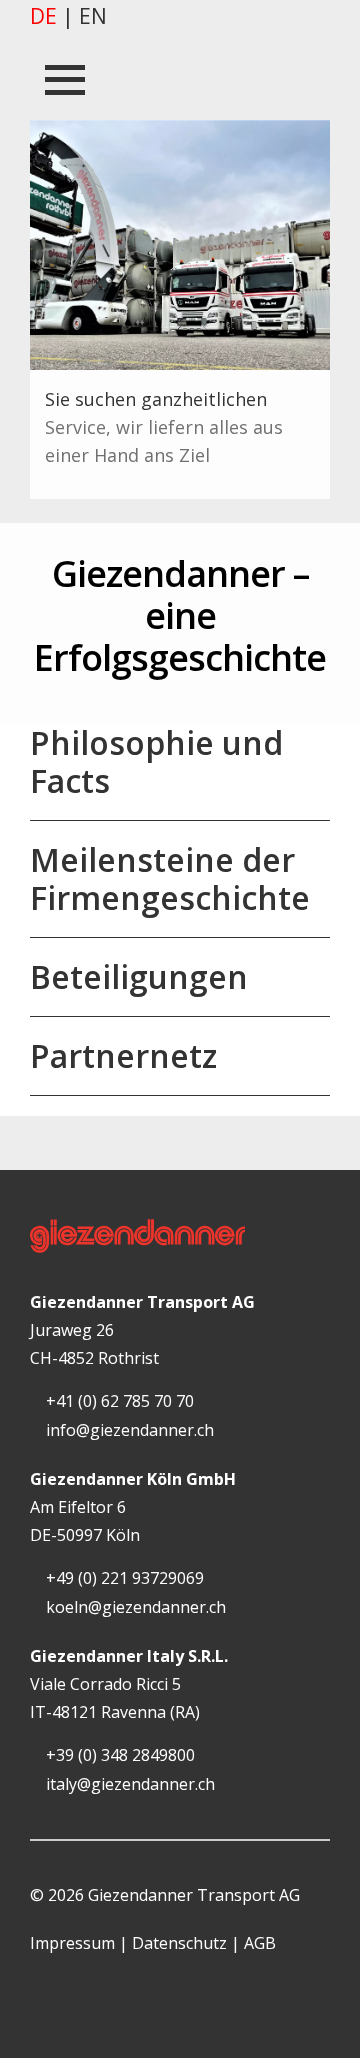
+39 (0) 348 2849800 (118, 1755)
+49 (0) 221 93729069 (123, 1578)
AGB (260, 1943)
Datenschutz (179, 1943)
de (43, 16)
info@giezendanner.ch (128, 1430)
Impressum (72, 1943)
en (93, 16)
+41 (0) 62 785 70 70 (118, 1401)
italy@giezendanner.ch (128, 1784)
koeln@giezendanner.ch (134, 1607)
